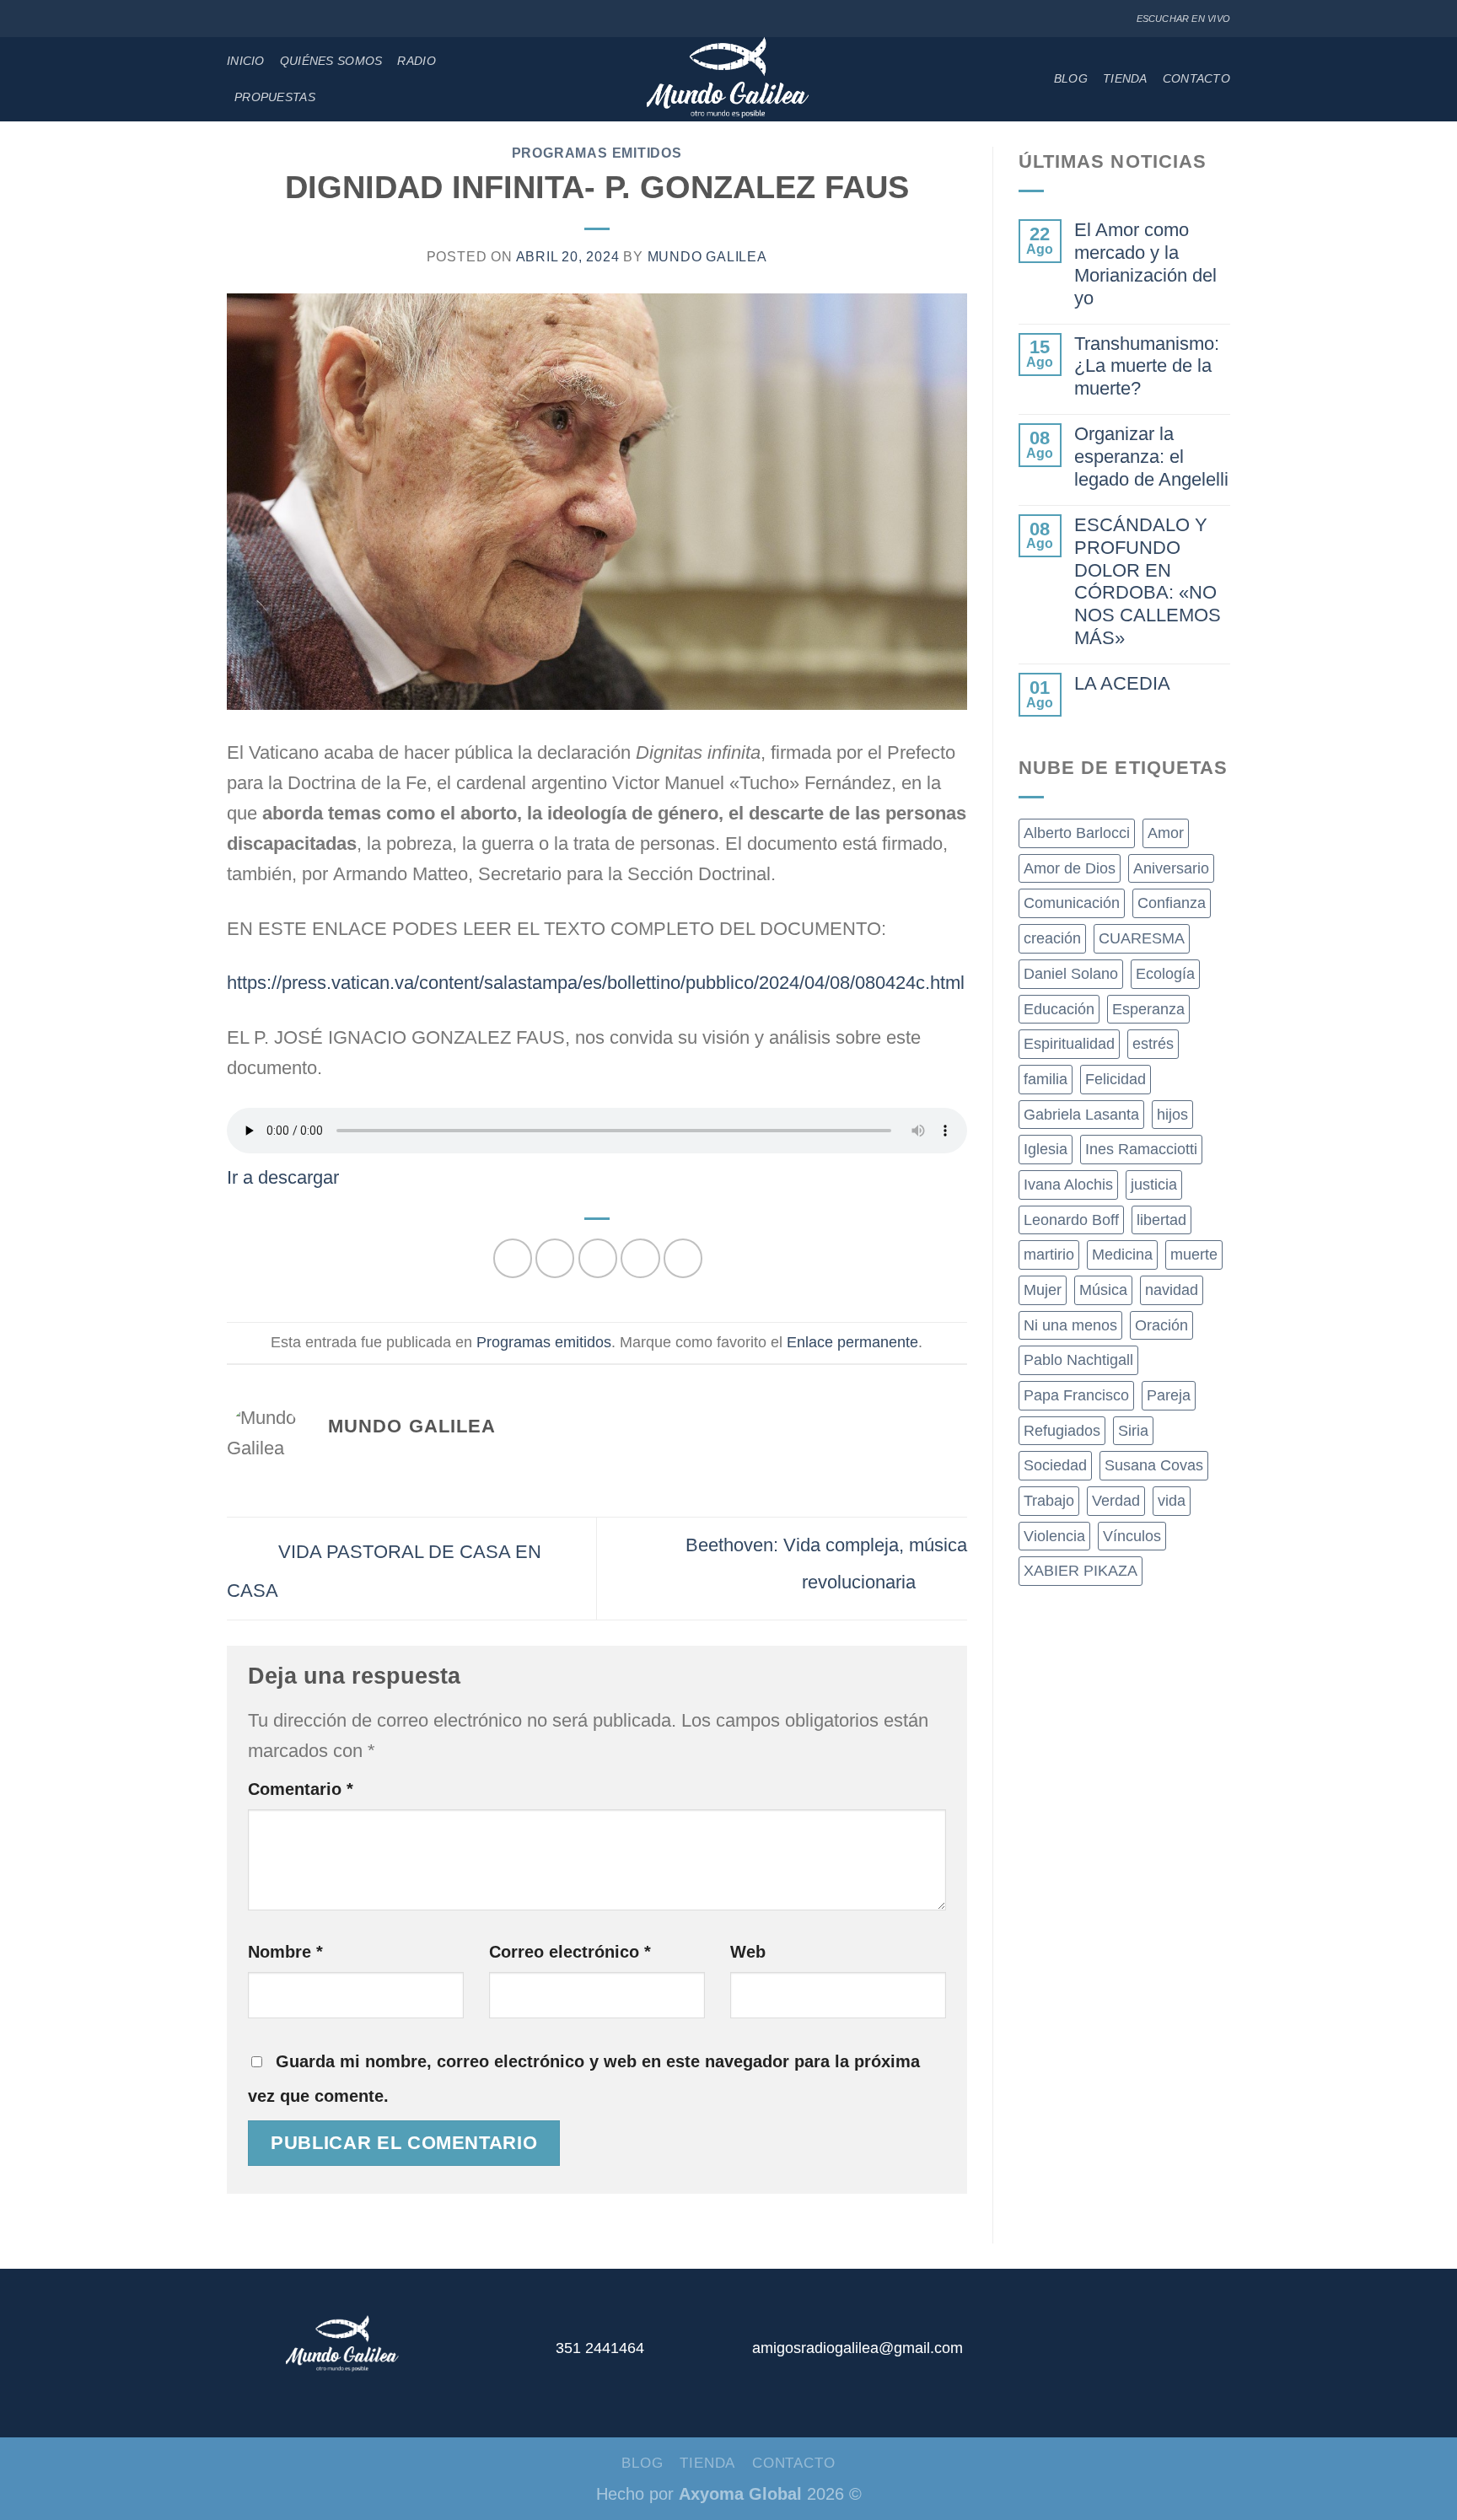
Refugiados (1062, 1431)
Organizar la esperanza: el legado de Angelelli (1151, 457)
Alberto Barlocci (1077, 833)
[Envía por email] (598, 1258)
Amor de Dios (1070, 868)
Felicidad (1116, 1079)
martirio (1049, 1255)
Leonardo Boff (1071, 1220)
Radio (416, 61)
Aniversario (1171, 868)
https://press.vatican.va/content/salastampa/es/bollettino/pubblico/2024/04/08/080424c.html (596, 983)
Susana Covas (1154, 1465)
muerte (1194, 1255)
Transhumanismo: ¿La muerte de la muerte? (1147, 366)
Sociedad (1055, 1465)
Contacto (1196, 78)
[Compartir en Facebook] (513, 1258)
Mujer (1043, 1290)
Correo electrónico (570, 1952)
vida (1172, 1501)
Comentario (301, 1789)
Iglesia (1046, 1149)
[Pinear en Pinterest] (640, 1258)
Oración (1161, 1325)
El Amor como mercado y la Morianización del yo (1145, 264)
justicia (1154, 1185)
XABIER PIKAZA (1081, 1571)
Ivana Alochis (1068, 1185)
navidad (1172, 1290)
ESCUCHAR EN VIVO (1183, 19)
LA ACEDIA (1122, 683)
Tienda (1125, 78)
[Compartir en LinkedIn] (683, 1258)
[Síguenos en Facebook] (236, 19)
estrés (1153, 1044)
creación (1052, 938)
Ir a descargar (283, 1177)
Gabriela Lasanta (1081, 1115)
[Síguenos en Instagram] (255, 19)
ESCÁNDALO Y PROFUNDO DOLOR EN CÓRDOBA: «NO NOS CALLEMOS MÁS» (1148, 581)
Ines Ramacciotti (1141, 1149)
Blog (1071, 78)
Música (1103, 1290)
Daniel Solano (1071, 974)
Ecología (1165, 974)
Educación (1059, 1009)
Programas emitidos (597, 153)
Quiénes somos (331, 61)
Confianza (1172, 903)
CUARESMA (1142, 938)
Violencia (1054, 1536)
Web (748, 1952)
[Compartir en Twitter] (555, 1258)
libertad (1161, 1220)
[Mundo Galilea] (729, 79)
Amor (1166, 833)
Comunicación (1072, 903)
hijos (1172, 1115)
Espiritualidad (1069, 1044)
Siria (1133, 1431)
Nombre (285, 1952)
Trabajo (1049, 1501)
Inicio (246, 61)
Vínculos (1132, 1536)
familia (1046, 1079)
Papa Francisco (1076, 1395)
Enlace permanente (852, 1342)
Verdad (1116, 1501)
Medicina (1122, 1255)
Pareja (1169, 1395)
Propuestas (275, 97)
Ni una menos (1070, 1325)
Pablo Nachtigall (1078, 1360)
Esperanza (1148, 1009)
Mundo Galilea (707, 257)
